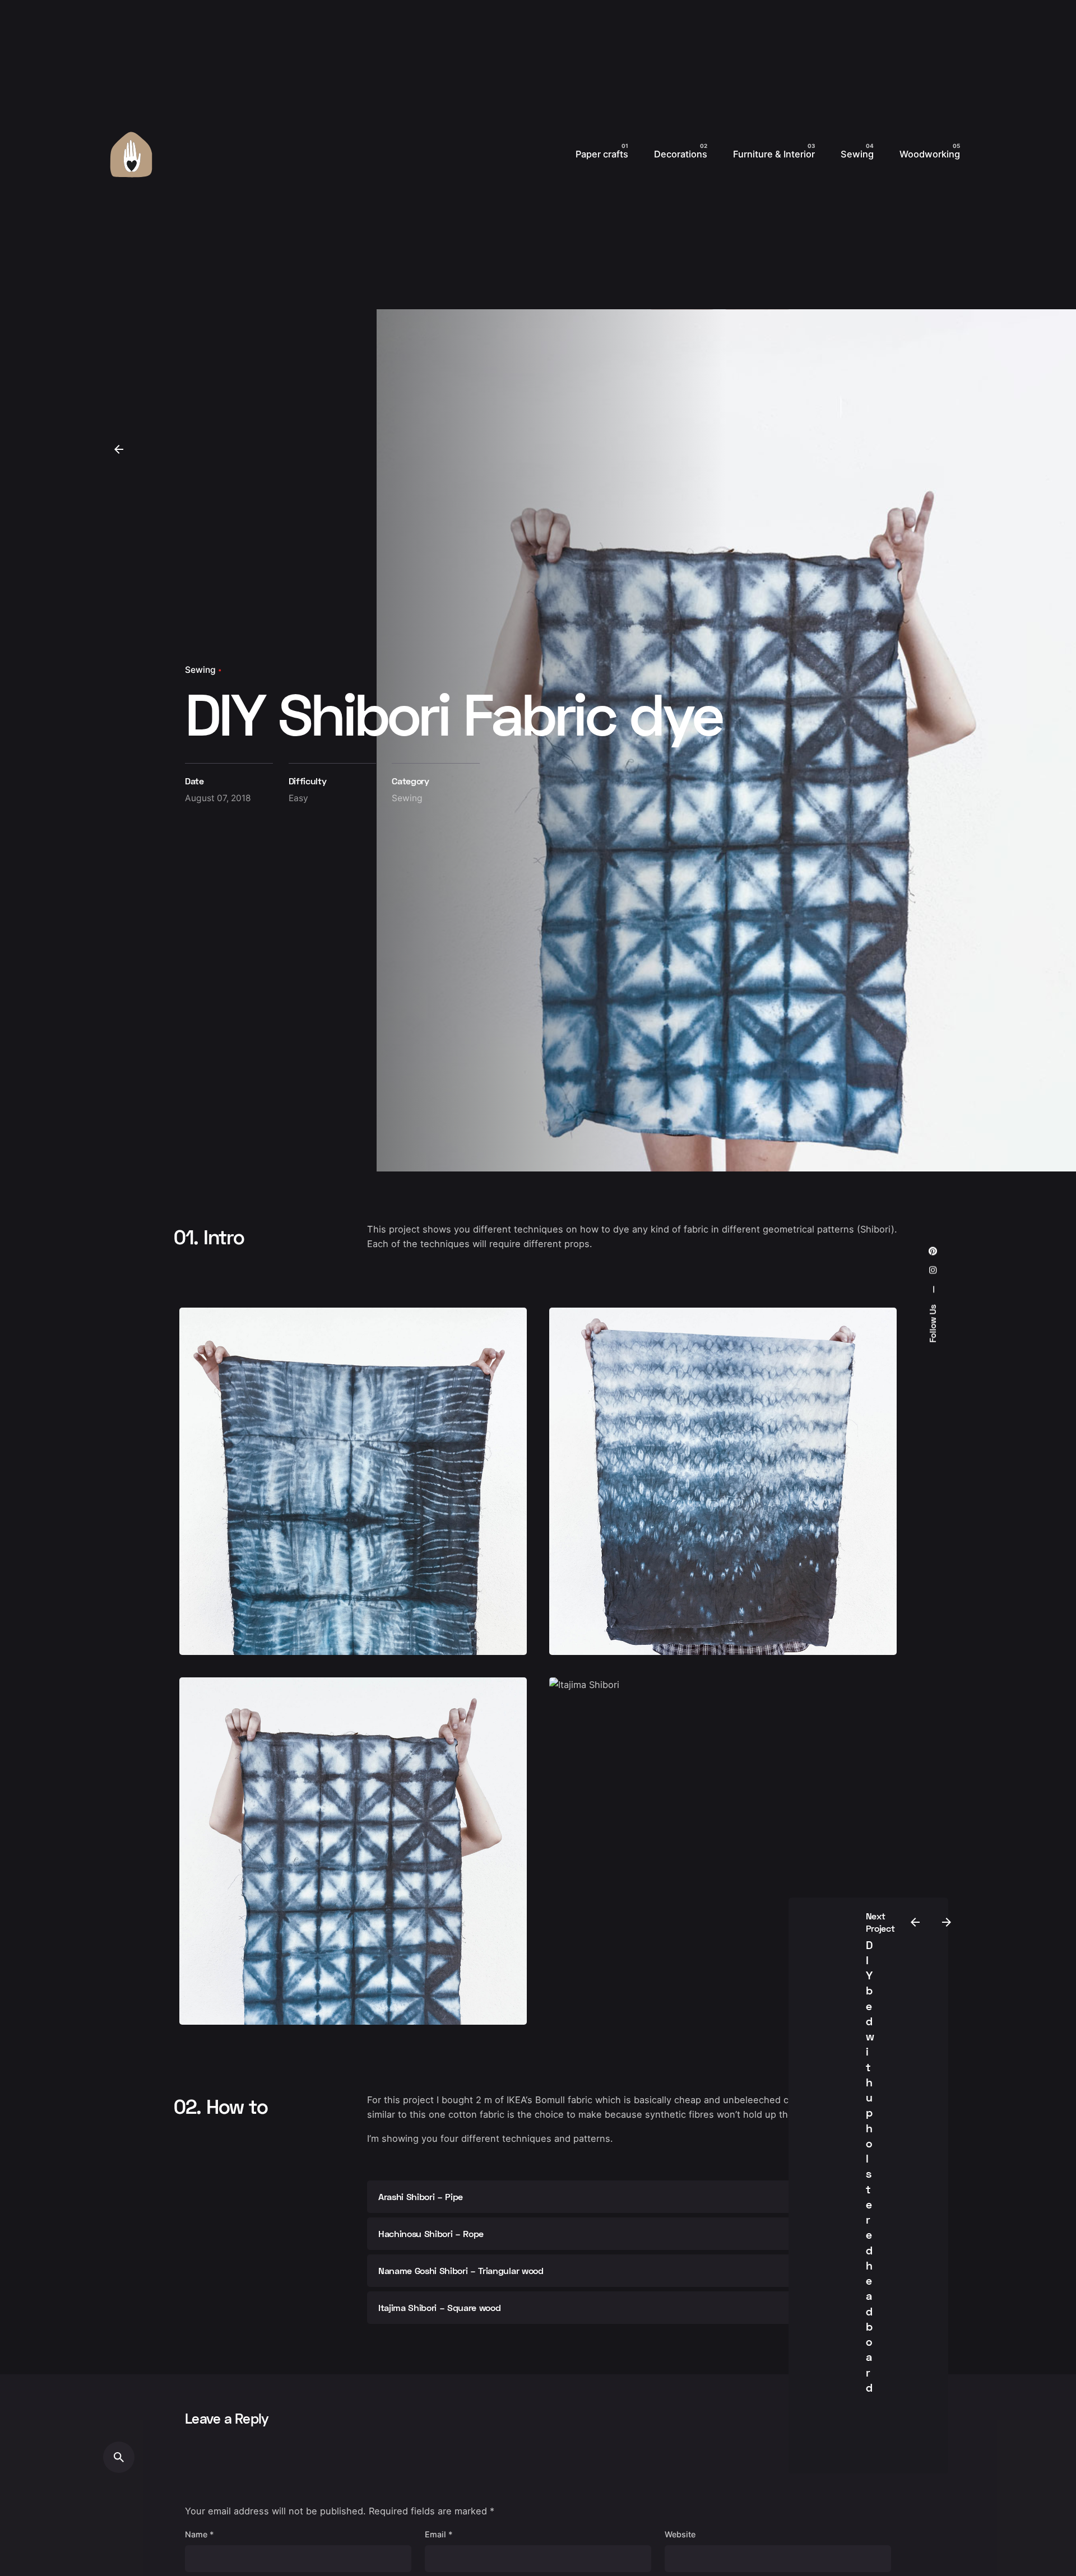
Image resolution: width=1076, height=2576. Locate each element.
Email (439, 2534)
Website (680, 2534)
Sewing (200, 670)
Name (200, 2534)
